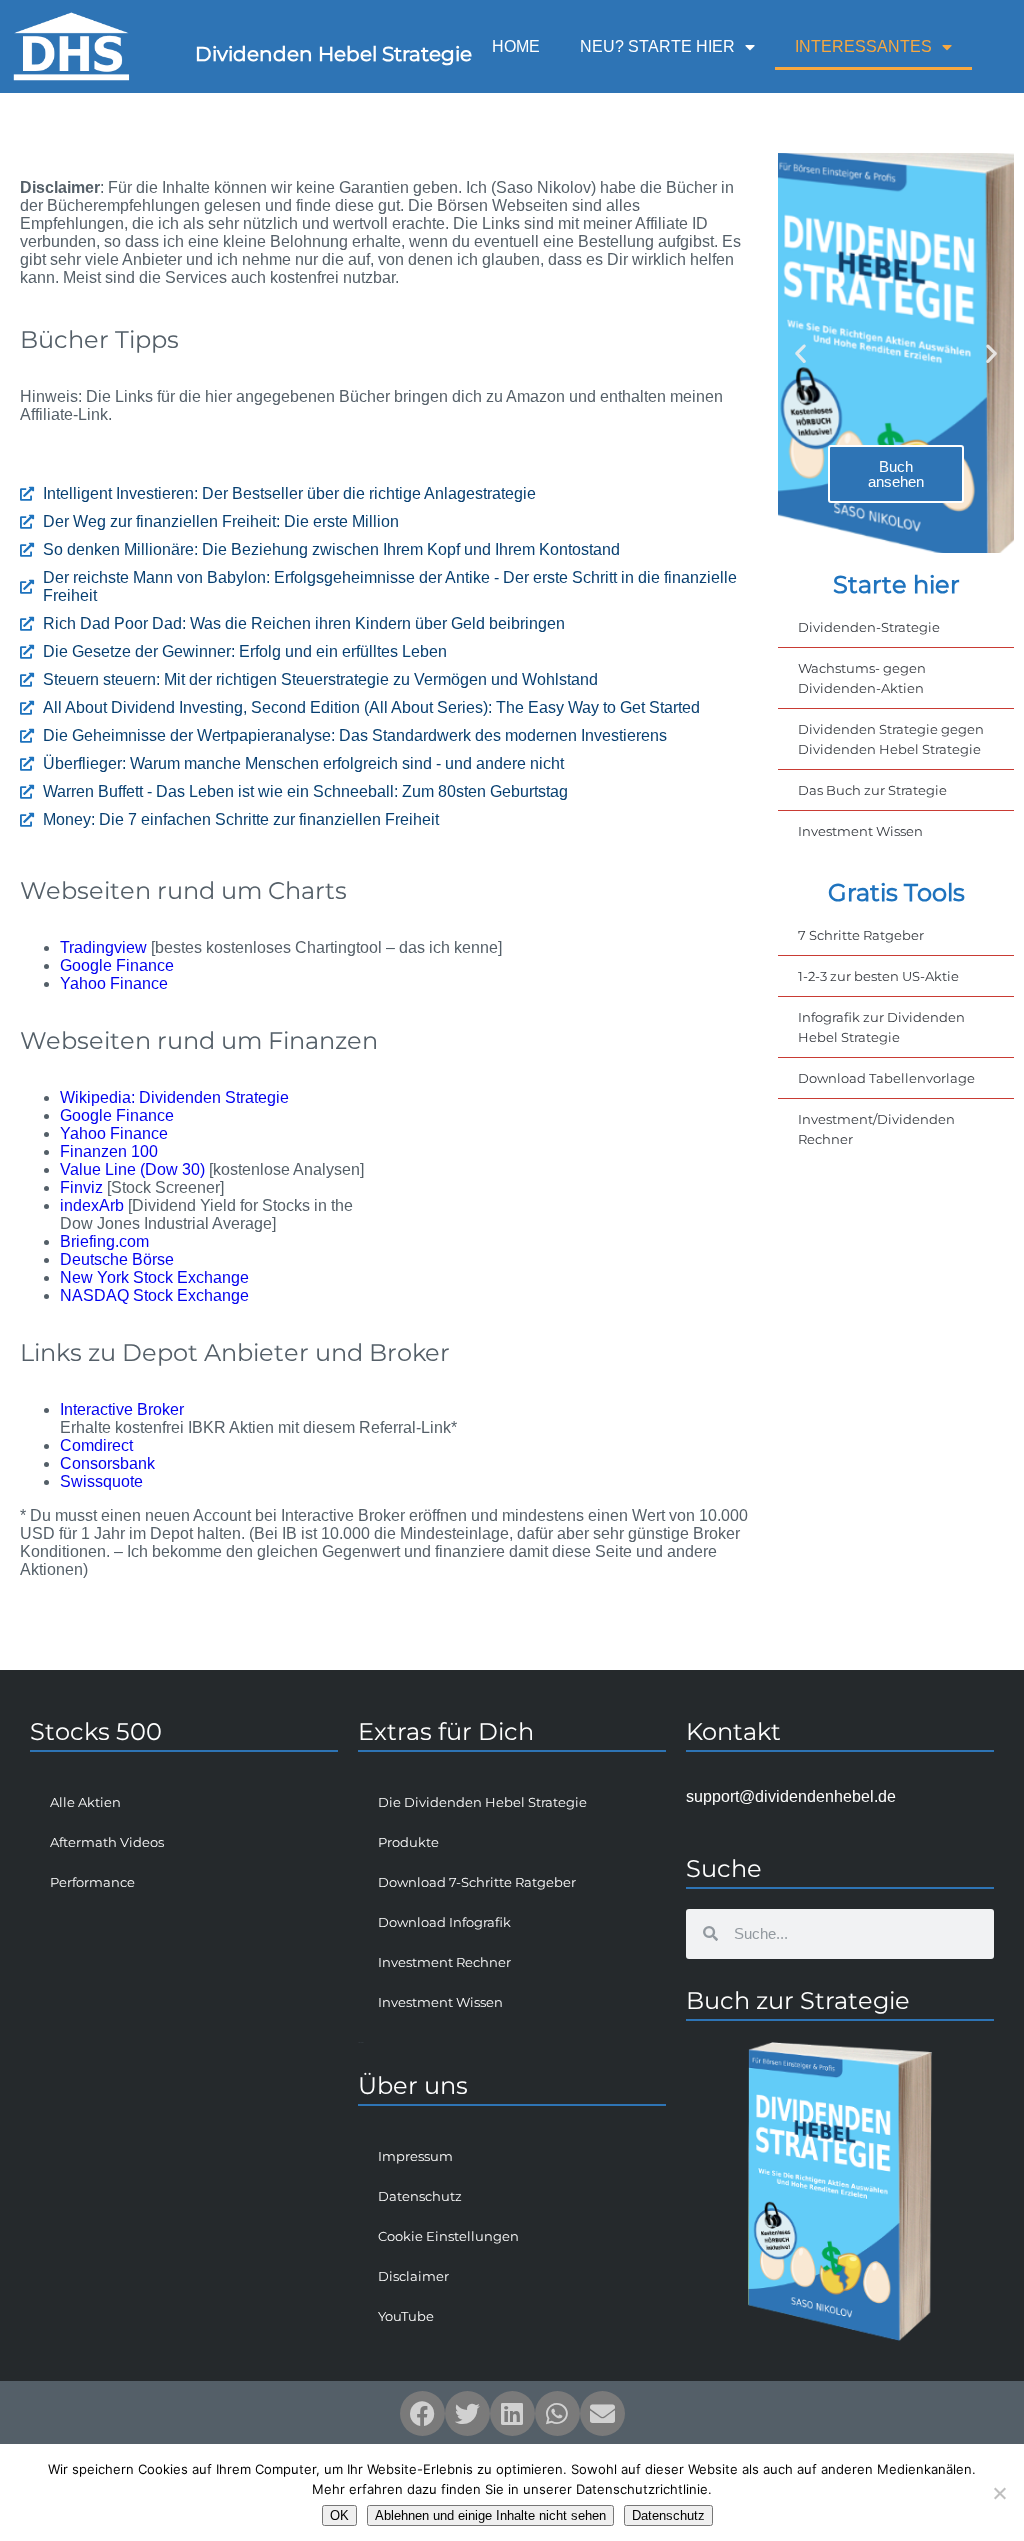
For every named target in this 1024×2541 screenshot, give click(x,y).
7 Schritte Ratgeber (861, 935)
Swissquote (101, 1481)
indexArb (92, 1205)
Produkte (408, 1842)
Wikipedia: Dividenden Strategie (174, 1097)
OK (339, 2515)
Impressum (415, 2156)
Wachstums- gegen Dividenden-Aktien (862, 678)
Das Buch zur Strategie (872, 790)
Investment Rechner (444, 1962)
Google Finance (117, 965)
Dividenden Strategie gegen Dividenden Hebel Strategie (891, 739)
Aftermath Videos (107, 1842)
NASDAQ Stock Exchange (154, 1295)
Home (516, 46)
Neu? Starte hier (657, 46)
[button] (800, 353)
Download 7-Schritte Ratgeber (477, 1882)
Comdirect (96, 1445)
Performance (92, 1882)
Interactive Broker (122, 1409)
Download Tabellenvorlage (886, 1078)
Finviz (81, 1187)
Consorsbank (107, 1463)
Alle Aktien (85, 1802)
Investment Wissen (860, 831)
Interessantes (863, 46)
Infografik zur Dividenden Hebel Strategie (881, 1027)
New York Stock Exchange (154, 1277)
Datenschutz (420, 2196)
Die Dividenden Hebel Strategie (482, 1802)
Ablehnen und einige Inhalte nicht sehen (490, 2515)
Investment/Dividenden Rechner (876, 1129)
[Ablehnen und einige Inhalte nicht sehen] (999, 2493)
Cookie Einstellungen (448, 2236)
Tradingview (103, 947)
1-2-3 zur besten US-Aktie (878, 976)
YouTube (406, 2316)
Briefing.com (104, 1241)
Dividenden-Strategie (869, 627)
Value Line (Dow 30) (132, 1169)
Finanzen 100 (109, 1151)
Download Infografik (444, 1922)
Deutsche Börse (117, 1259)
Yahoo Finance (114, 983)
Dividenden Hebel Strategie (333, 54)
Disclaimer (413, 2276)
